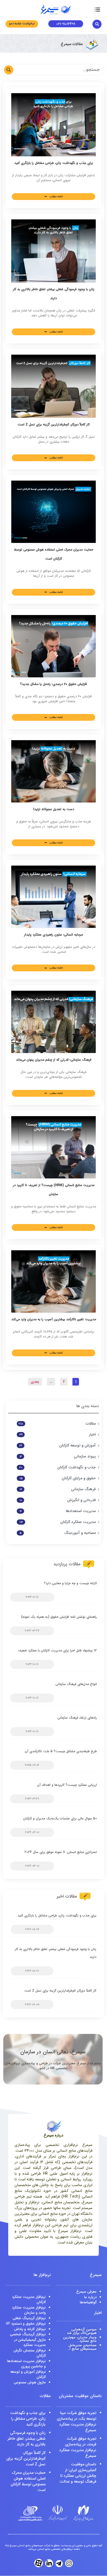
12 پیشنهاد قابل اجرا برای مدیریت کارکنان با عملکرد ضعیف (57, 1650)
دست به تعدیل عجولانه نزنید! (54, 809)
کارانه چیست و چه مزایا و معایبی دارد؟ (70, 1583)
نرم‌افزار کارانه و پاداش (30, 2329)
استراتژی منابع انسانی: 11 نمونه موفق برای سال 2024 (61, 1852)
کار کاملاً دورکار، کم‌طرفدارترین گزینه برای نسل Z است (54, 424)
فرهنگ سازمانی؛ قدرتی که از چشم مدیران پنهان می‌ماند (54, 1060)
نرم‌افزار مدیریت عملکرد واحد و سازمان (29, 2310)
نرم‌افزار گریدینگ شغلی (29, 2318)
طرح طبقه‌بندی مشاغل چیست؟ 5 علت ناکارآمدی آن (61, 1751)
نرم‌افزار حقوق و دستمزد (26, 2324)
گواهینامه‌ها (88, 2302)
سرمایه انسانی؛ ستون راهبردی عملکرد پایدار (54, 935)
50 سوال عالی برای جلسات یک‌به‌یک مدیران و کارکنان (60, 1818)
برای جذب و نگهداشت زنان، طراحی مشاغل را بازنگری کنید (54, 163)
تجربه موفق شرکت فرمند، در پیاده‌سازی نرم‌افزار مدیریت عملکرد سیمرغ (78, 2447)
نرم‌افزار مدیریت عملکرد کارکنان (29, 2300)
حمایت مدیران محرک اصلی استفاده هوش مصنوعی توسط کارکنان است (28, 2481)
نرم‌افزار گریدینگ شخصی (28, 2334)
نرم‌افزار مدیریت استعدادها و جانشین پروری (26, 2364)
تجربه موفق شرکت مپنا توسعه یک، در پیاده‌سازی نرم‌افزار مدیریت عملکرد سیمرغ (77, 2421)
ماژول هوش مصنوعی (30, 2382)
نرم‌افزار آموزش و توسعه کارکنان (28, 2374)
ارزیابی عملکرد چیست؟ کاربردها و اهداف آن (67, 1785)
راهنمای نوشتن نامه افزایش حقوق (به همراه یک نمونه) (59, 1617)
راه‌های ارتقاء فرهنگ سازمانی (77, 1718)
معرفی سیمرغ (86, 2292)
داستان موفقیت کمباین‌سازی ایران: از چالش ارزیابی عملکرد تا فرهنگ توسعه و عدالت (78, 2473)
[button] (97, 10)
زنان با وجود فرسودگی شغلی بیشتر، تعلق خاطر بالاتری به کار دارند (26, 2439)
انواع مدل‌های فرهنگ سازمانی (76, 1684)
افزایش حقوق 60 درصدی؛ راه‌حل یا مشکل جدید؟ (54, 684)
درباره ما (90, 2297)
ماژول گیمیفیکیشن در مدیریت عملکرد (30, 2343)
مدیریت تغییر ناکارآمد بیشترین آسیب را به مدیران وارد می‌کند (54, 1319)
